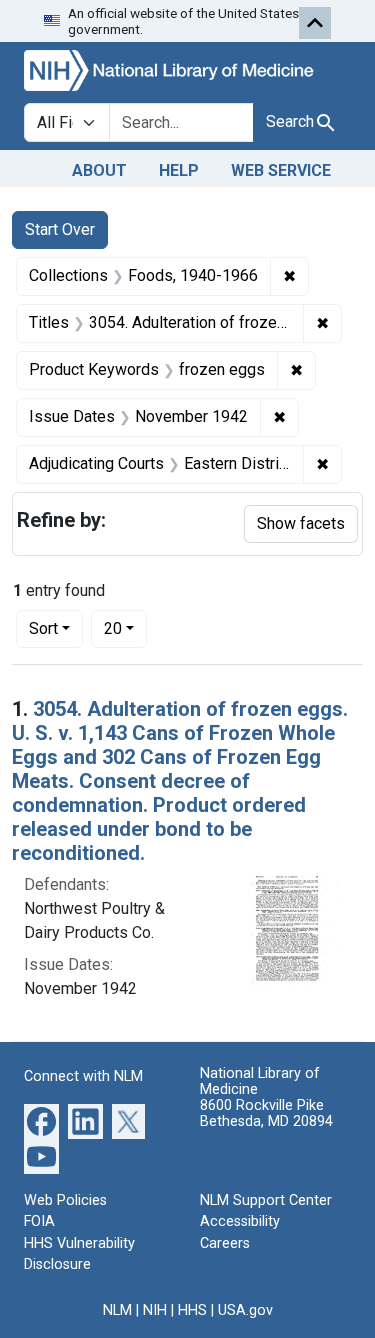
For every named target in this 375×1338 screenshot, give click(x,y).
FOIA (39, 1221)
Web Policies (65, 1200)
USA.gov (245, 1310)
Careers (225, 1243)
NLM (117, 1310)
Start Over (60, 229)
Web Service (281, 170)
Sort (43, 628)
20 (125, 628)
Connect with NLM (83, 1076)
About (99, 170)
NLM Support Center (266, 1200)
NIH (155, 1310)
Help (179, 170)
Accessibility (240, 1221)
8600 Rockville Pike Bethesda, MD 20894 (266, 1113)
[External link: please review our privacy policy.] (41, 1119)
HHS (192, 1310)
